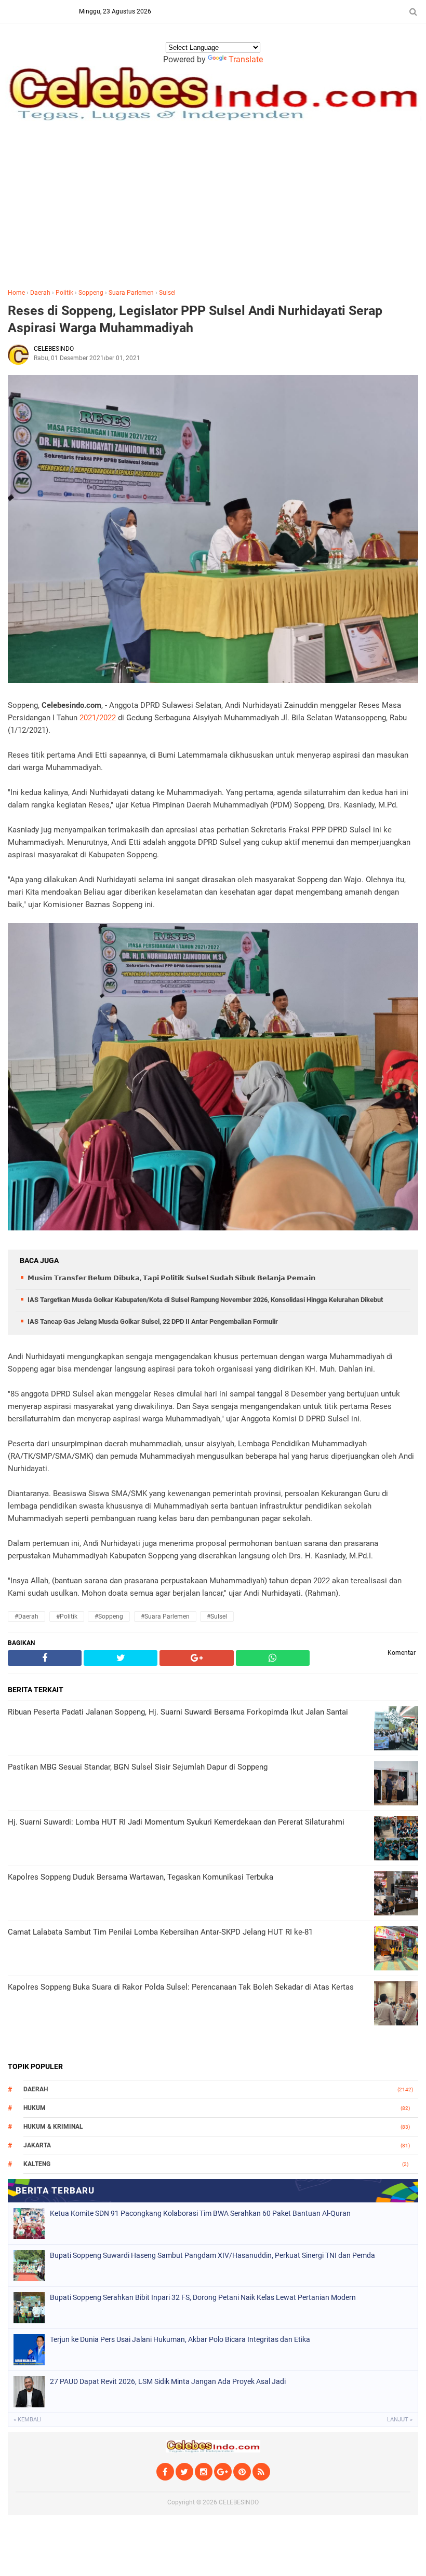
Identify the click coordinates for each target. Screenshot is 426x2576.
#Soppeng (109, 1616)
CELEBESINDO (239, 2502)
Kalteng (37, 2164)
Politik (64, 293)
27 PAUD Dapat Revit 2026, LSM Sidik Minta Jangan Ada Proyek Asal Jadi (168, 2381)
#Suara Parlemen (165, 1616)
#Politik (67, 1616)
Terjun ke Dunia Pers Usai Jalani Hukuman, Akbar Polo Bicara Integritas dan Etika (180, 2339)
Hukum (35, 2108)
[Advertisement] (213, 202)
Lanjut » (400, 2420)
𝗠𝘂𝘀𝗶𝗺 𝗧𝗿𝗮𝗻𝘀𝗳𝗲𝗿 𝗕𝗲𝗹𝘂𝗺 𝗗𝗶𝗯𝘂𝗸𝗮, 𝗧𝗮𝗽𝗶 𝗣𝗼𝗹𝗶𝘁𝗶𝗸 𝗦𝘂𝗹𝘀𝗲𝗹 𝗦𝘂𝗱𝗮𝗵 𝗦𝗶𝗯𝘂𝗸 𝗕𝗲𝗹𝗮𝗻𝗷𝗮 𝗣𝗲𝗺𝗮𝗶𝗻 (171, 1278)
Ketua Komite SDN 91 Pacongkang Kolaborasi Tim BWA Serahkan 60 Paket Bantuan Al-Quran (200, 2213)
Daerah (40, 293)
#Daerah (26, 1616)
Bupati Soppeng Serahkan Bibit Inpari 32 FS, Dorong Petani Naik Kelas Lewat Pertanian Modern (203, 2297)
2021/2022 (98, 718)
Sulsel (167, 293)
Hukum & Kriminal (53, 2127)
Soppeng (91, 293)
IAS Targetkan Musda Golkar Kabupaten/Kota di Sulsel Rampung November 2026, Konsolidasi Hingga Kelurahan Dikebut (205, 1300)
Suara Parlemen (131, 293)
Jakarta (37, 2145)
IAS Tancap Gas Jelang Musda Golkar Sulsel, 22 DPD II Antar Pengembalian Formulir (153, 1321)
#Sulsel (217, 1616)
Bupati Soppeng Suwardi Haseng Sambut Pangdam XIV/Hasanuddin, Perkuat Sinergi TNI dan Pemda (212, 2255)
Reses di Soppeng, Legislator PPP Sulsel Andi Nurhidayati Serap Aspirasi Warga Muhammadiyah (195, 319)
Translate (246, 59)
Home (16, 293)
